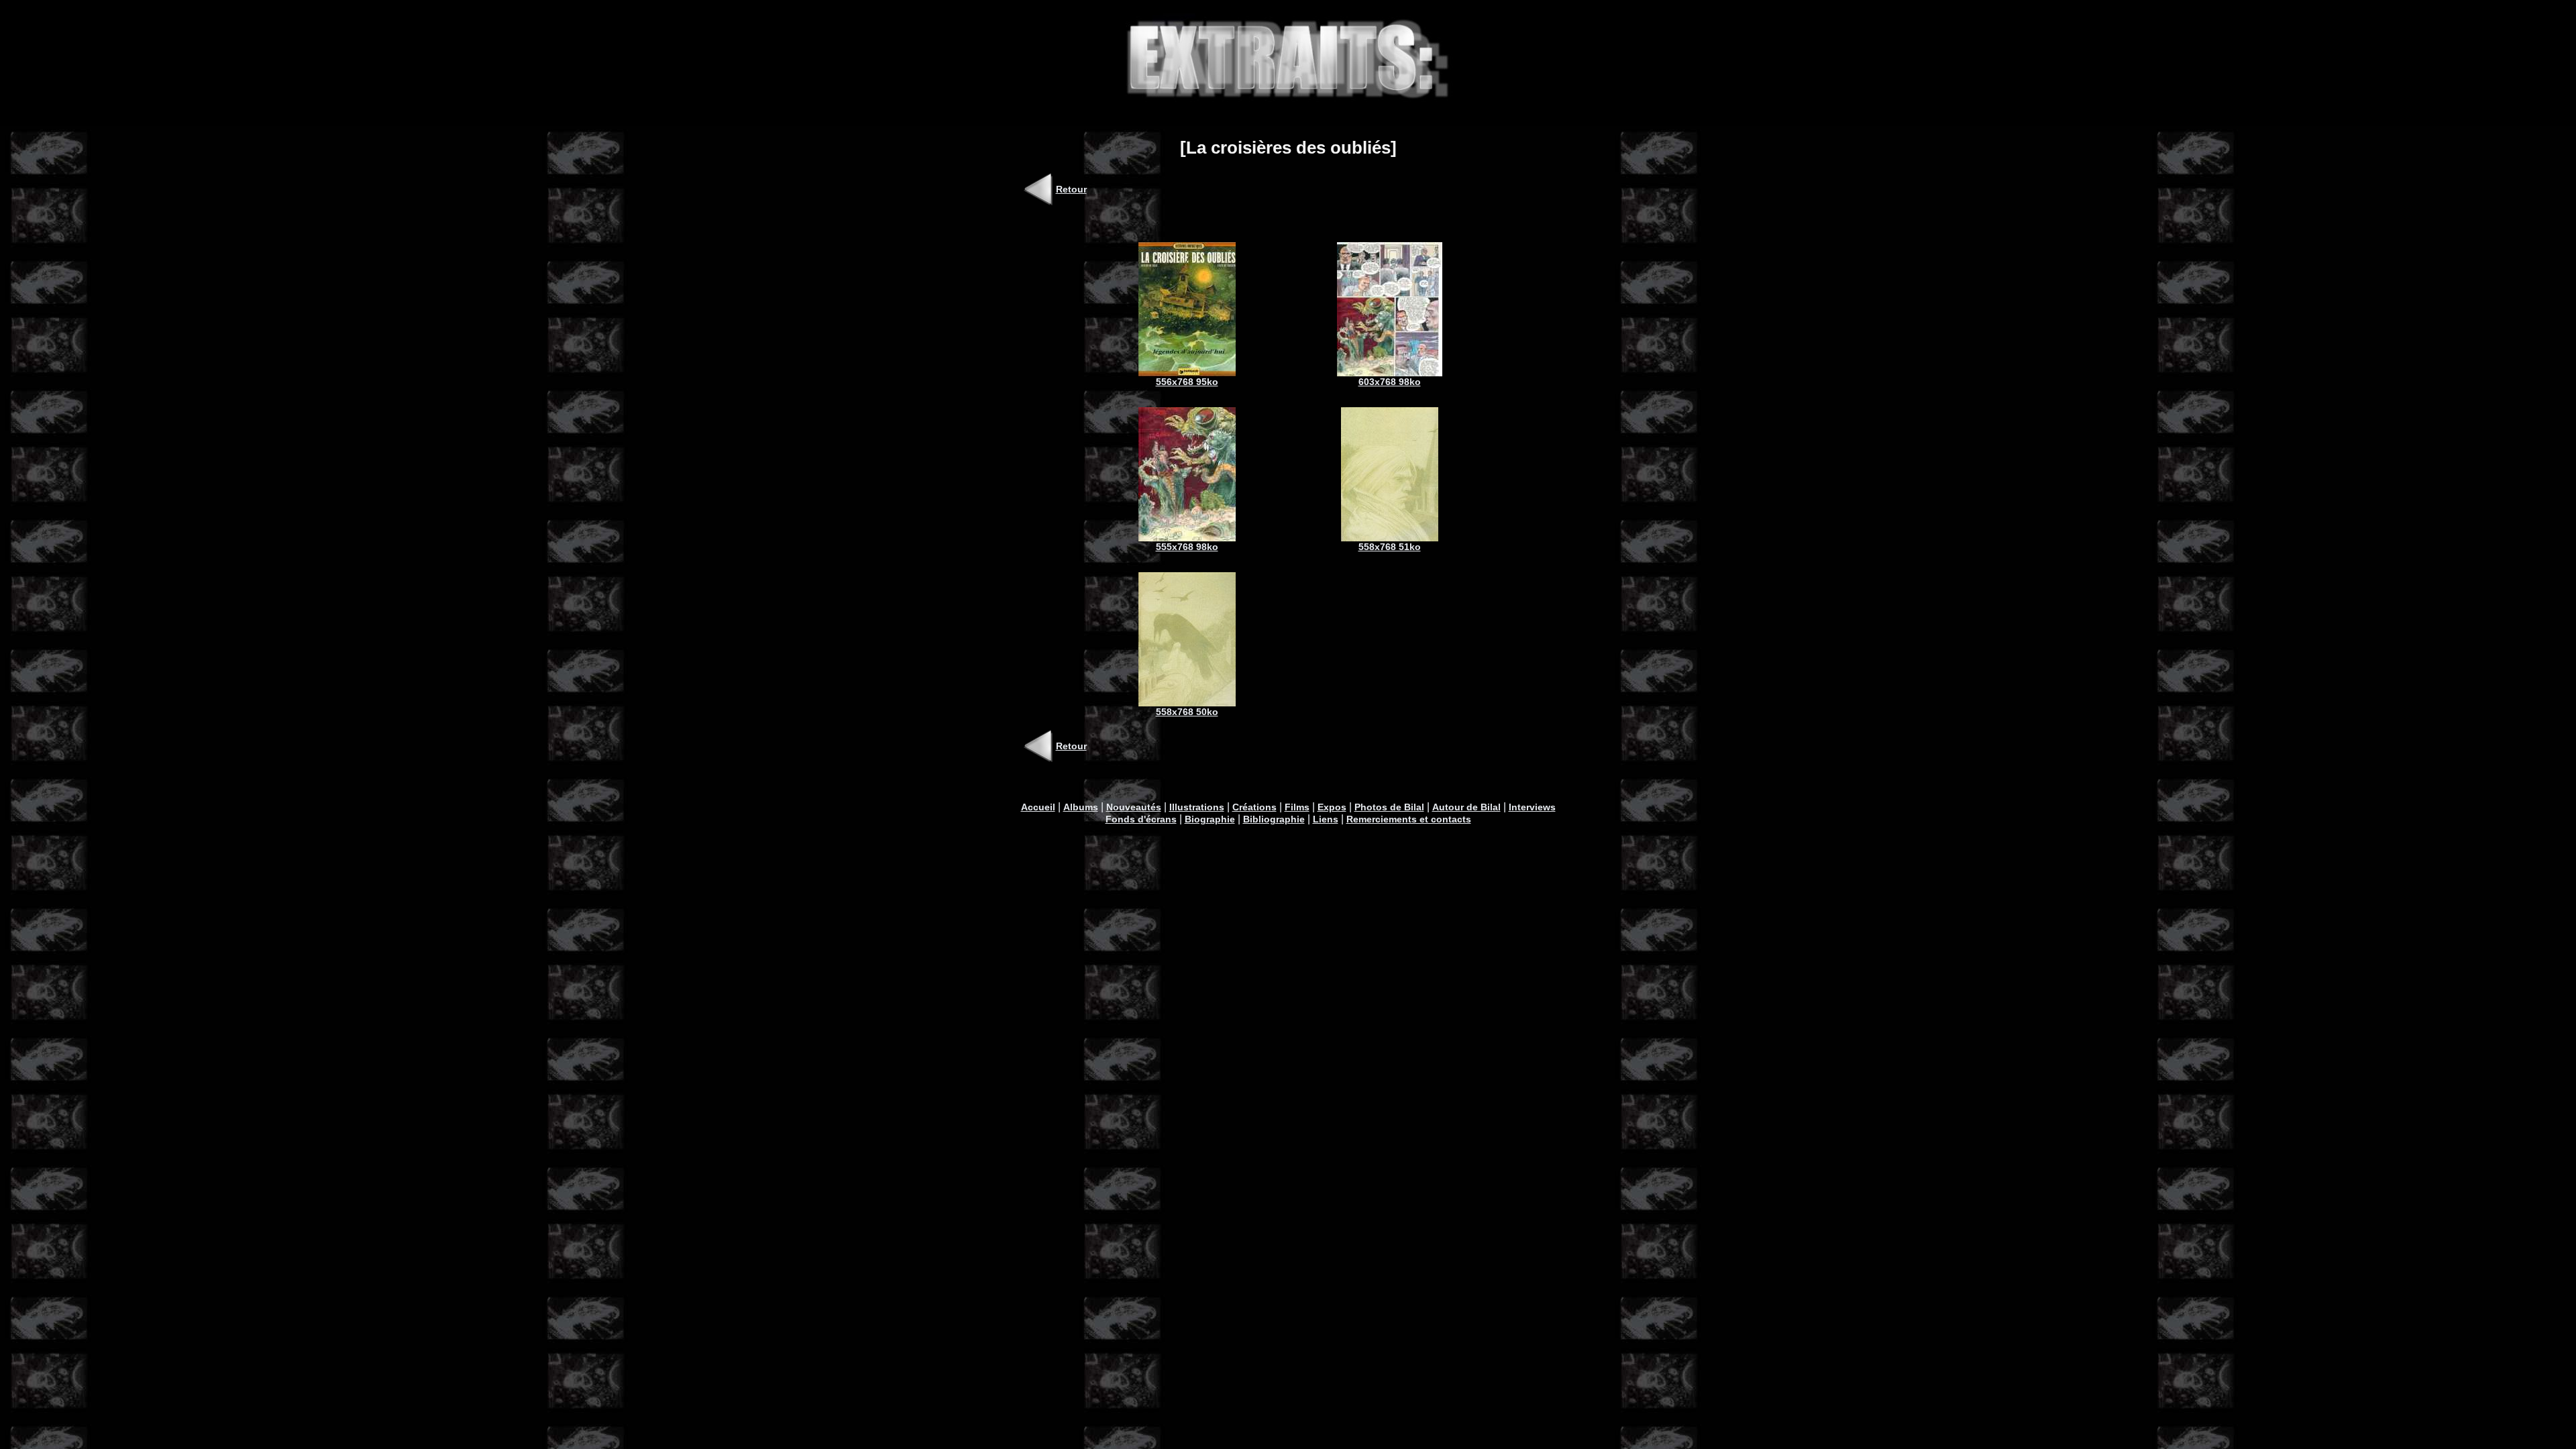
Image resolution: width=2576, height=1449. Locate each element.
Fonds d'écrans (1141, 819)
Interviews (1532, 807)
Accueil (1038, 807)
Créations (1254, 807)
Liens (1326, 819)
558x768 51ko (1390, 547)
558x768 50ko (1187, 712)
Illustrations (1197, 807)
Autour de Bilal (1466, 807)
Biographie (1210, 819)
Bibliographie (1274, 819)
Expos (1332, 807)
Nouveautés (1134, 807)
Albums (1081, 807)
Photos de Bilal (1389, 807)
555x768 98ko (1187, 547)
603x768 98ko (1390, 382)
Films (1297, 807)
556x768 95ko (1187, 382)
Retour (1071, 189)
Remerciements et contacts (1409, 819)
